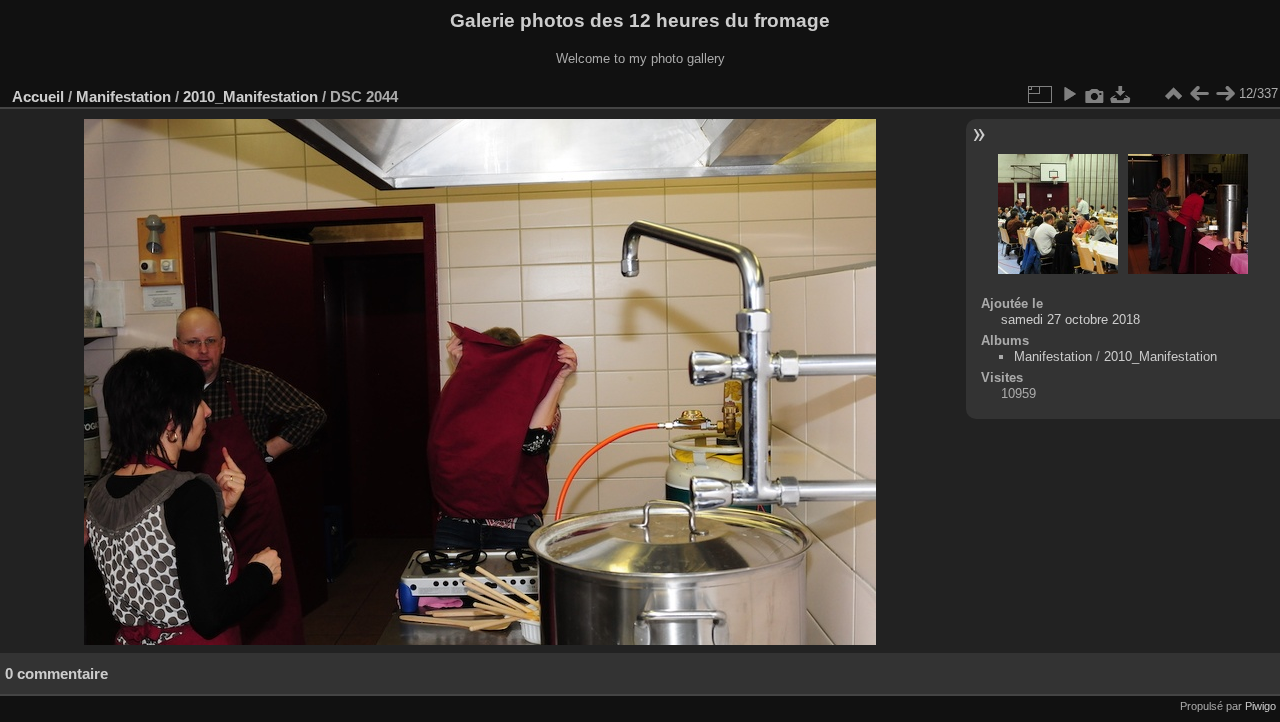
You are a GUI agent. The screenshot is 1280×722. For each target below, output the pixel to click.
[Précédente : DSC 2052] (1199, 94)
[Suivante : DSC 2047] (1225, 94)
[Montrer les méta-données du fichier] (1095, 94)
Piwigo (1260, 706)
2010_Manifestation (250, 96)
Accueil (38, 96)
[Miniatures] (1173, 94)
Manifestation (123, 96)
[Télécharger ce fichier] (1121, 94)
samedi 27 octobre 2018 (1070, 319)
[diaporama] (1069, 94)
